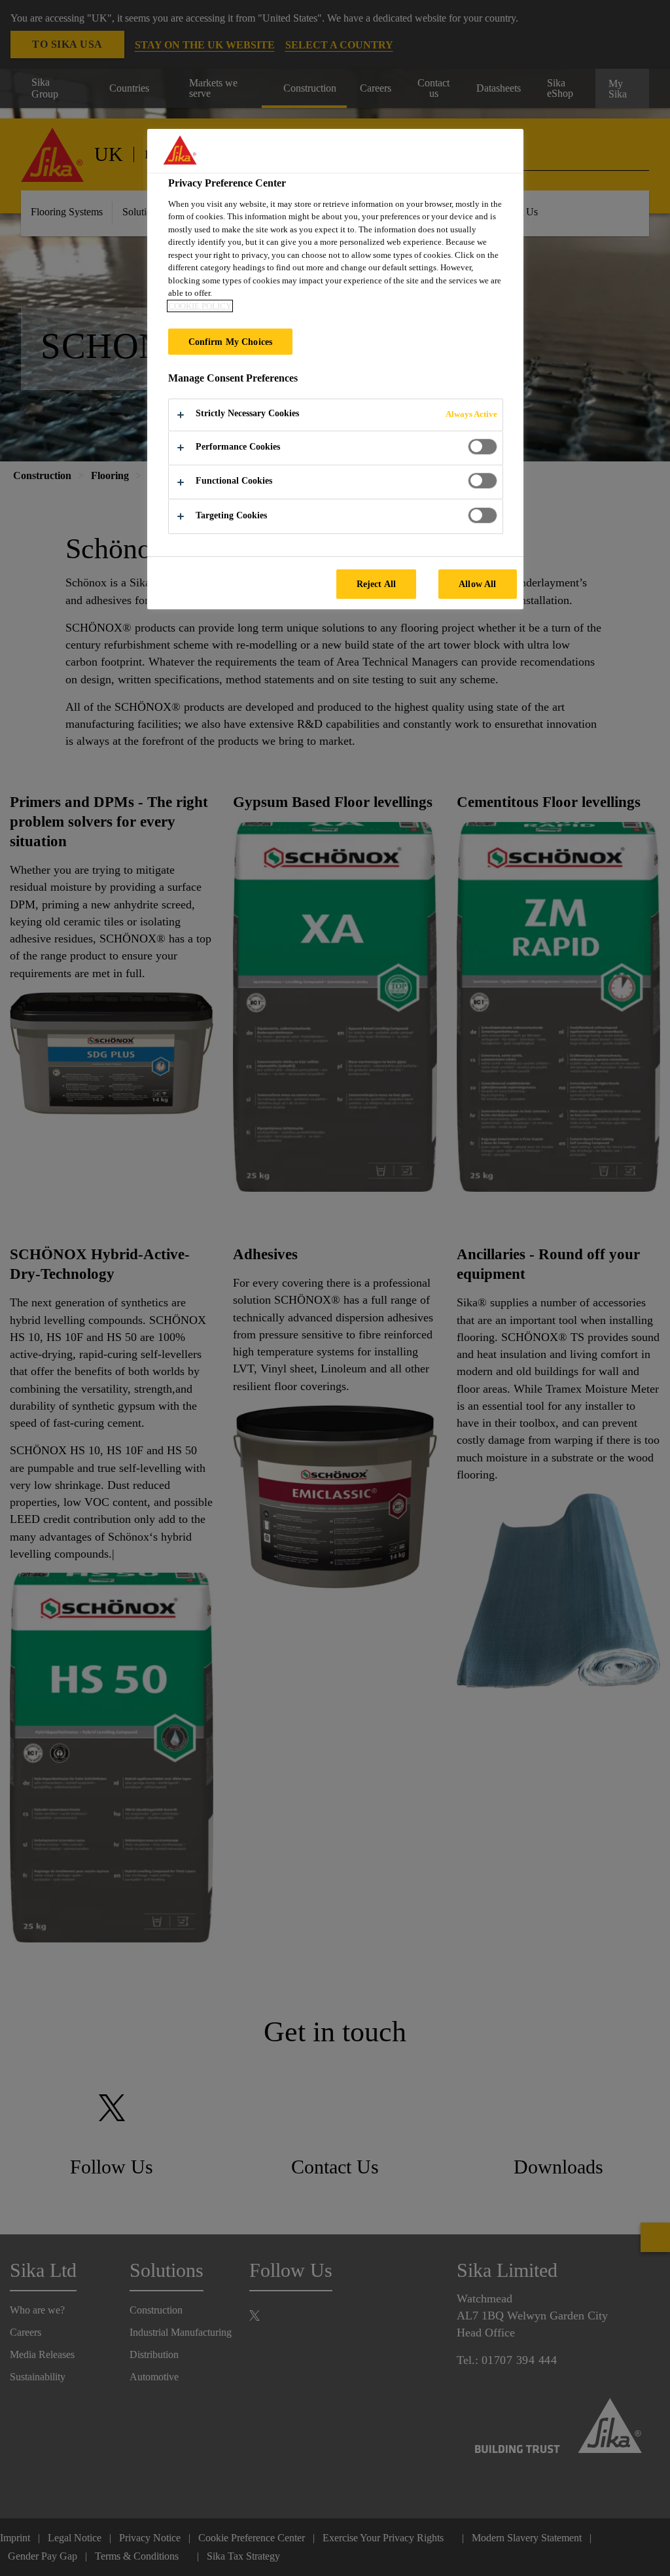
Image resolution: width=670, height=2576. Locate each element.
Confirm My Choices (231, 342)
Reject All (376, 584)
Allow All (477, 584)
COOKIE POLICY (200, 306)
